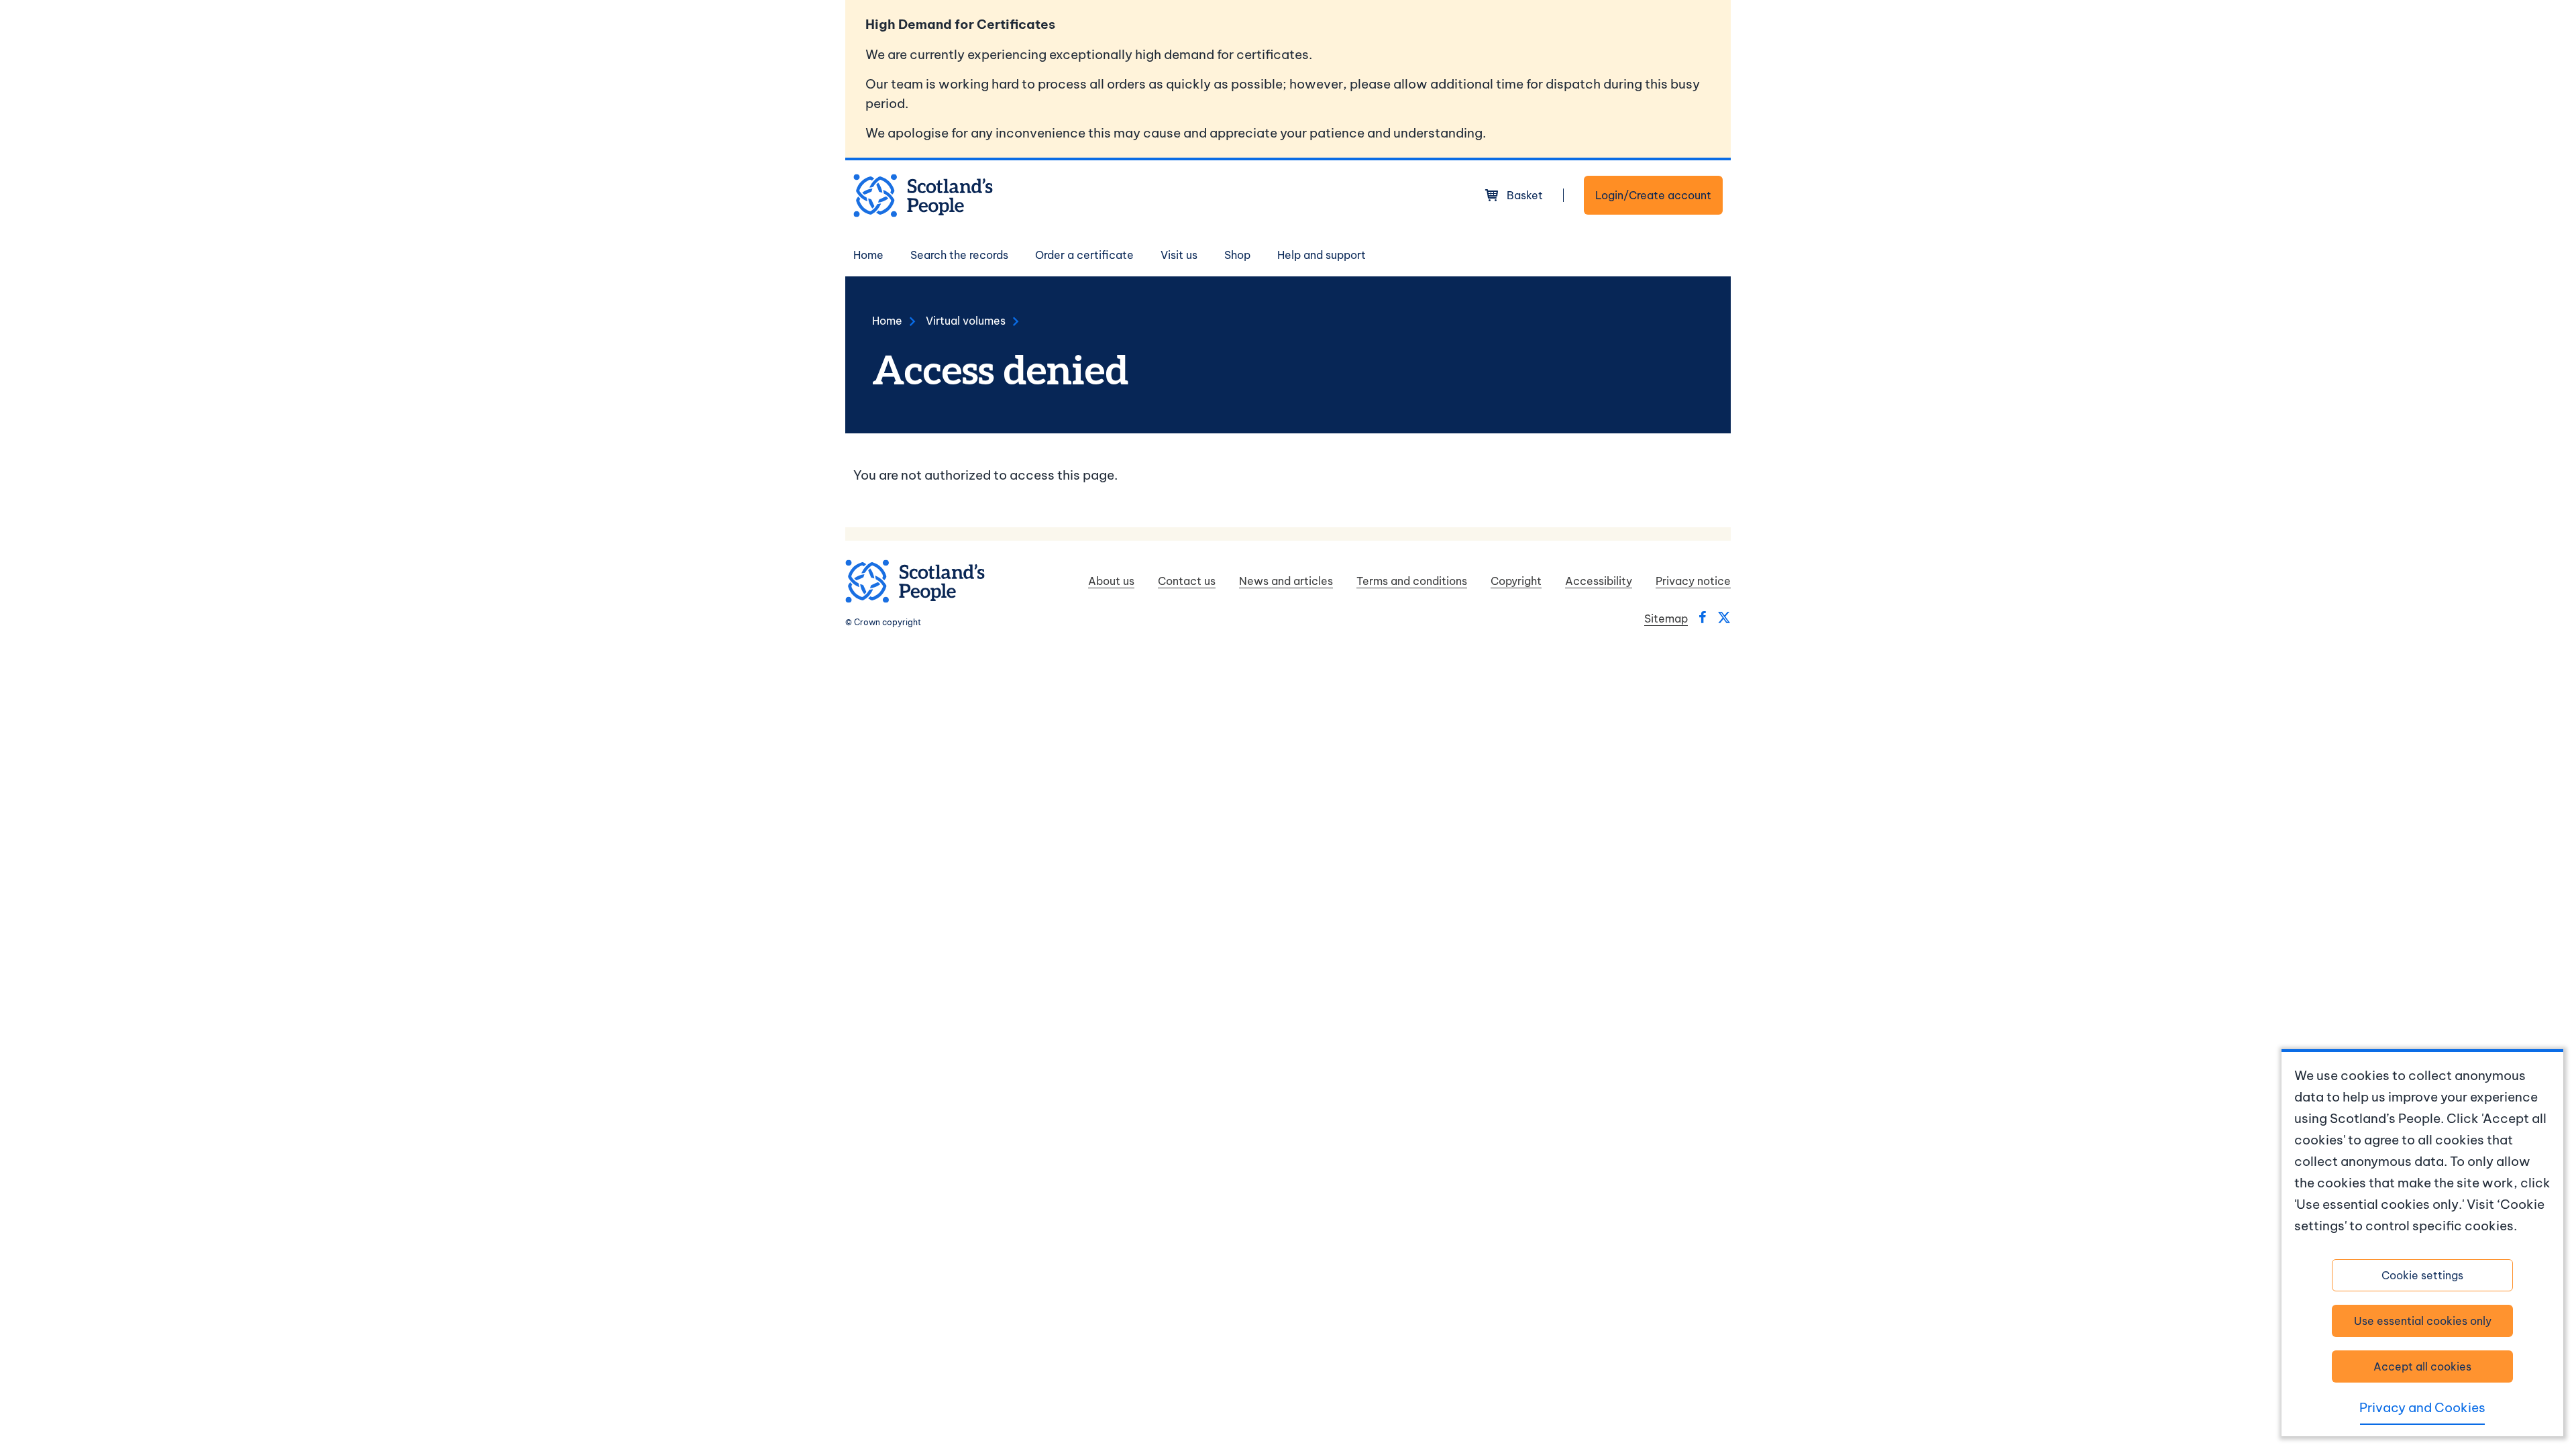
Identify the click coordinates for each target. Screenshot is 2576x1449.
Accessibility (1599, 581)
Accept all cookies (2422, 1366)
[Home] (923, 196)
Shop (1237, 255)
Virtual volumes (966, 321)
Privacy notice (1693, 581)
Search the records (959, 255)
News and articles (1286, 581)
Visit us (1179, 255)
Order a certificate (1084, 255)
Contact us (1187, 581)
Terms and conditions (1412, 581)
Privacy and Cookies (2422, 1407)
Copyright (1516, 581)
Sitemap (1666, 619)
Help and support (1322, 255)
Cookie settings (2422, 1275)
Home (868, 255)
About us (1111, 581)
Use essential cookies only (2423, 1321)
